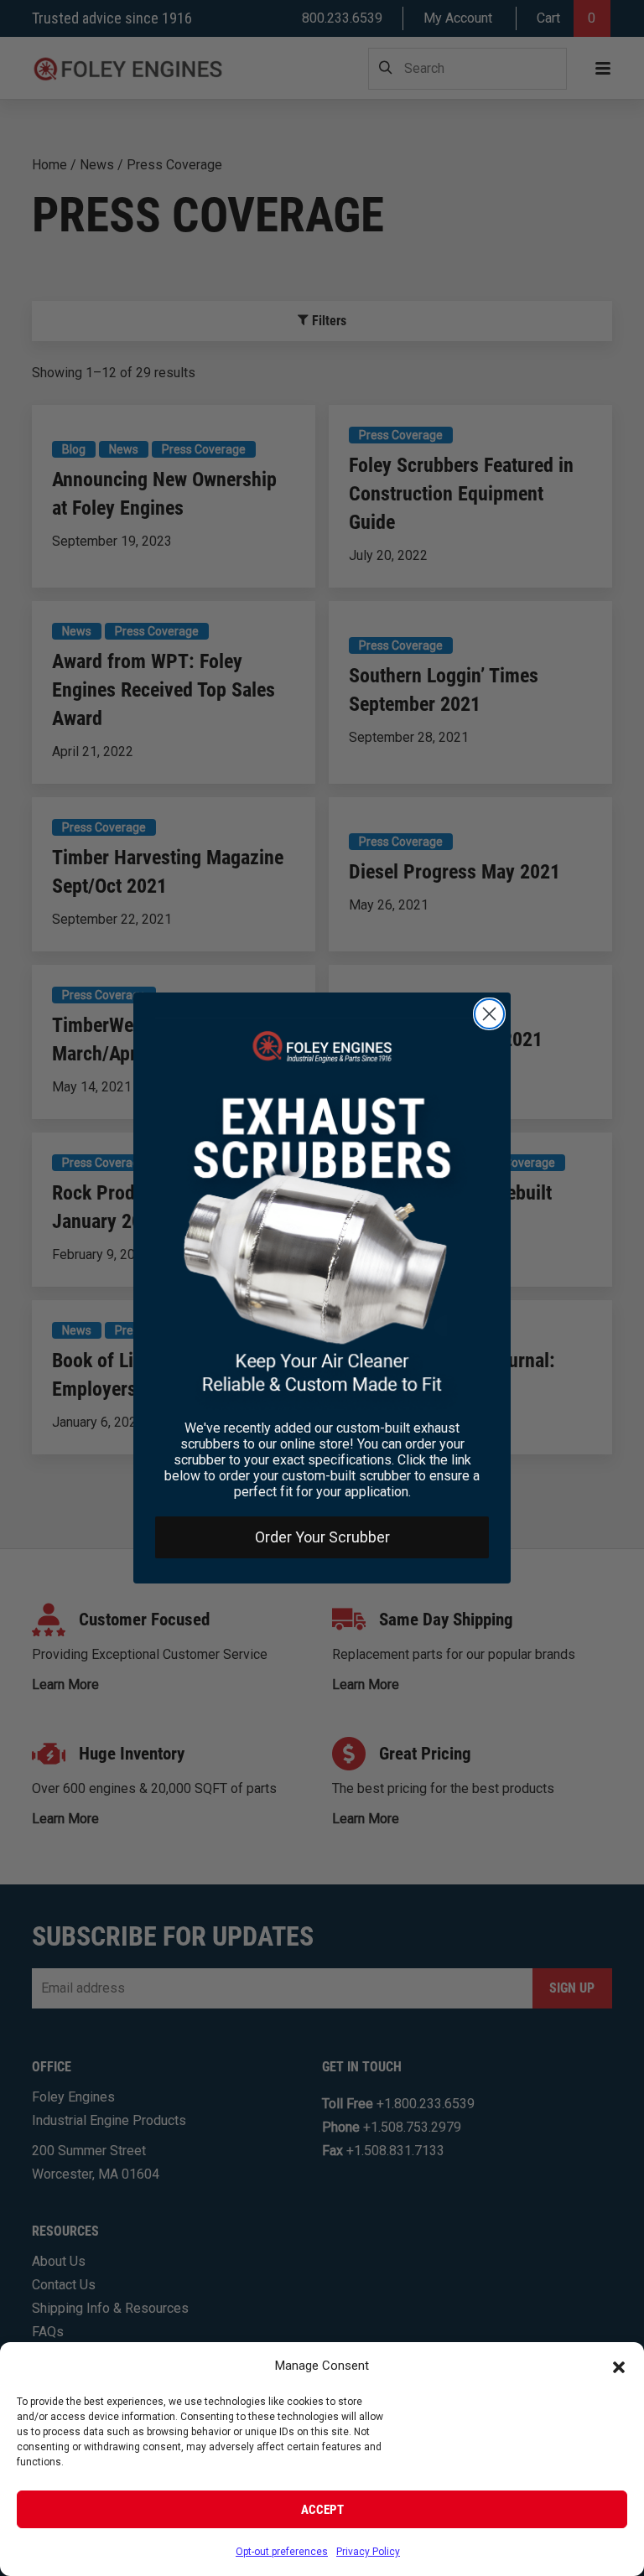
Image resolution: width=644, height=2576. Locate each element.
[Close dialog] (489, 1014)
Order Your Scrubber (322, 1537)
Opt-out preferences (282, 2552)
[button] (619, 2366)
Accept (322, 2510)
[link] (322, 1213)
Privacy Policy (368, 2552)
